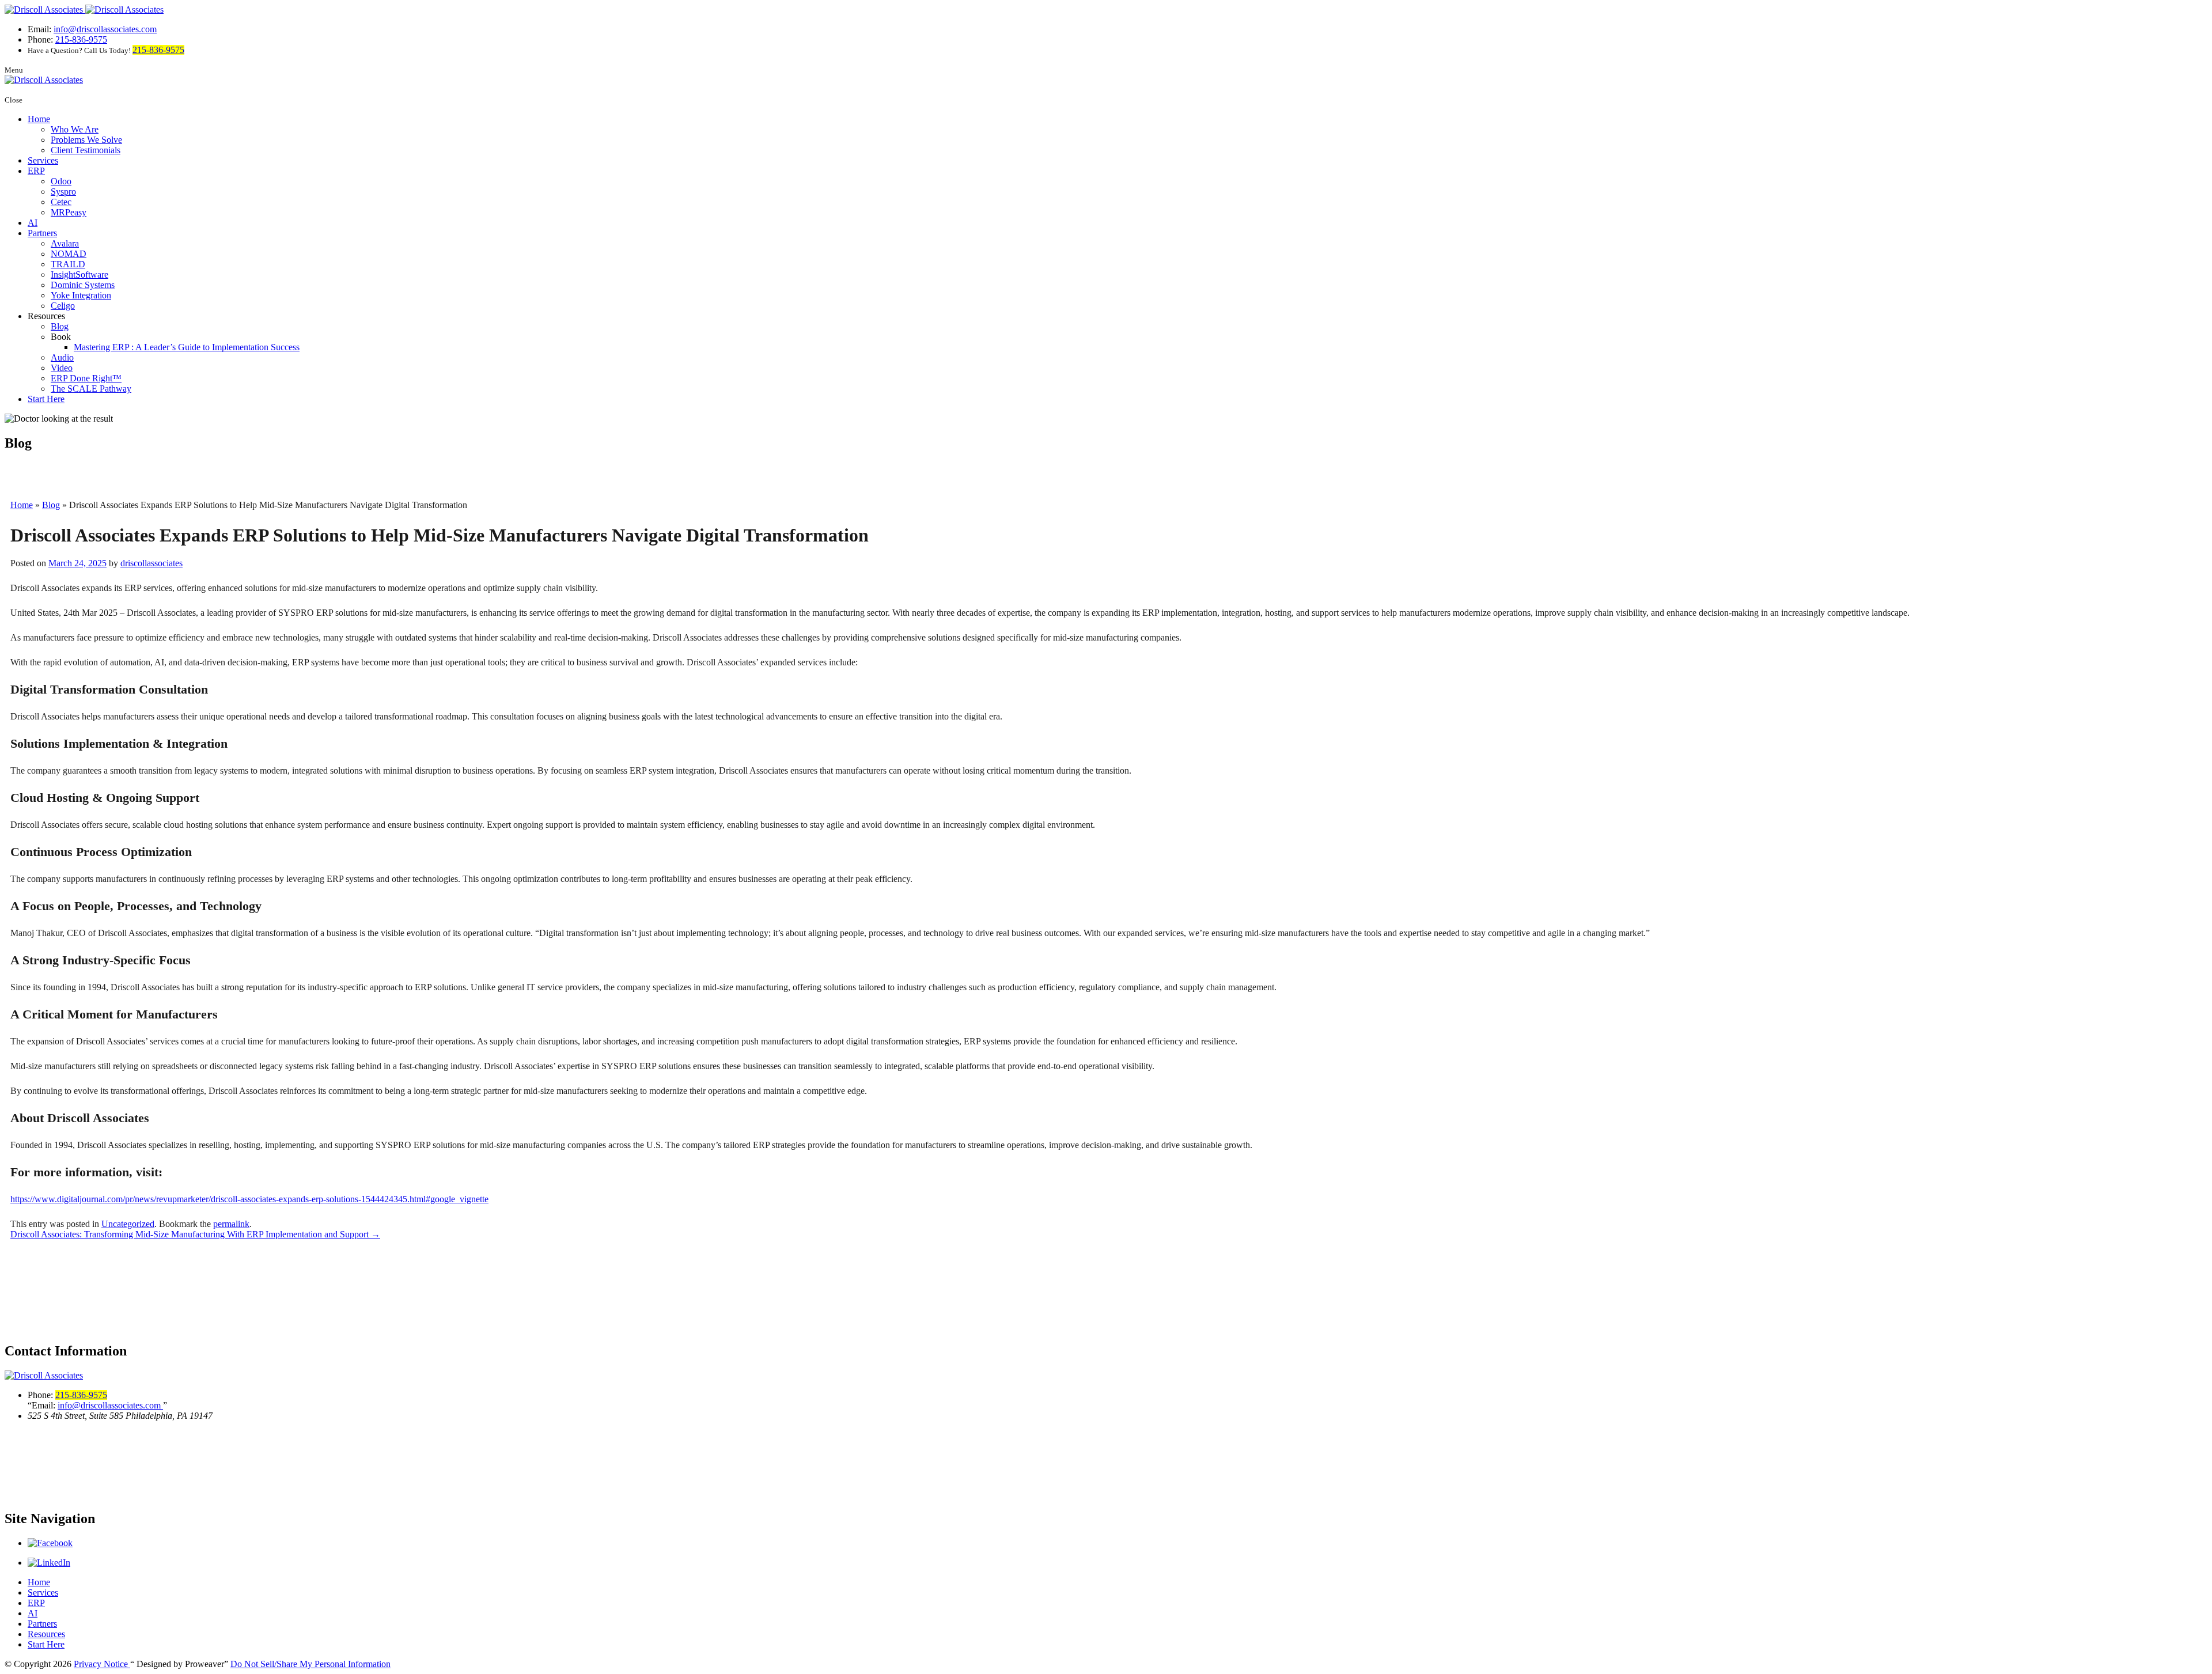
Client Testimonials (86, 150)
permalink (231, 1224)
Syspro (63, 192)
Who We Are (75, 129)
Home (39, 119)
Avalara (65, 243)
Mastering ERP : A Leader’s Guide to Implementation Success (187, 347)
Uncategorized (128, 1224)
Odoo (61, 181)
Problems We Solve (86, 140)
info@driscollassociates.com (105, 29)
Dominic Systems (83, 285)
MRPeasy (69, 212)
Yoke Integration (81, 295)
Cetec (61, 202)
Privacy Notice (102, 1664)
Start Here (46, 399)
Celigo (63, 306)
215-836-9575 (81, 39)
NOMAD (69, 254)
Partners (42, 233)
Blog (60, 326)
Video (62, 368)
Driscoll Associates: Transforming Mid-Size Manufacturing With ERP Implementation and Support (195, 1234)
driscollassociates (151, 563)
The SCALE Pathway (91, 389)
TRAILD (68, 264)
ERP (36, 171)
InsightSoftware (79, 274)
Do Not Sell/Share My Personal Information (310, 1664)
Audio (62, 357)
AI (33, 223)
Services (43, 160)
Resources (46, 1634)
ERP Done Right (86, 378)
